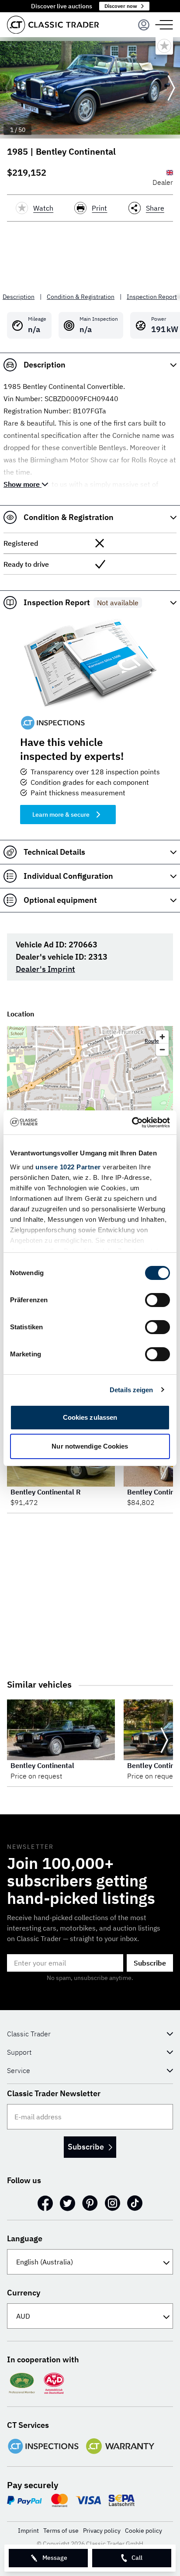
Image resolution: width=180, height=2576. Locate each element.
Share (155, 208)
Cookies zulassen (90, 1417)
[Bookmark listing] (164, 46)
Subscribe (150, 1963)
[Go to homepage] (53, 25)
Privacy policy (102, 2531)
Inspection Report (152, 297)
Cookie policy (144, 2531)
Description (19, 297)
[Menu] (144, 25)
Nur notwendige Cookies (90, 1446)
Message (55, 2558)
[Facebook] (45, 2203)
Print (99, 208)
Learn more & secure (61, 815)
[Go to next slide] (171, 88)
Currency (24, 2293)
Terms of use (61, 2531)
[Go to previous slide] (9, 88)
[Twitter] (67, 2203)
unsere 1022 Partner (68, 1167)
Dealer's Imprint (45, 969)
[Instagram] (112, 2203)
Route (152, 1041)
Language (25, 2238)
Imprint (28, 2531)
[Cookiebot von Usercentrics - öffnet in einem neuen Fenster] (132, 1123)
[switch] (157, 1300)
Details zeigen (131, 1390)
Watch (43, 208)
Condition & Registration (81, 297)
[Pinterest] (90, 2203)
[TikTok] (135, 2203)
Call (137, 2558)
